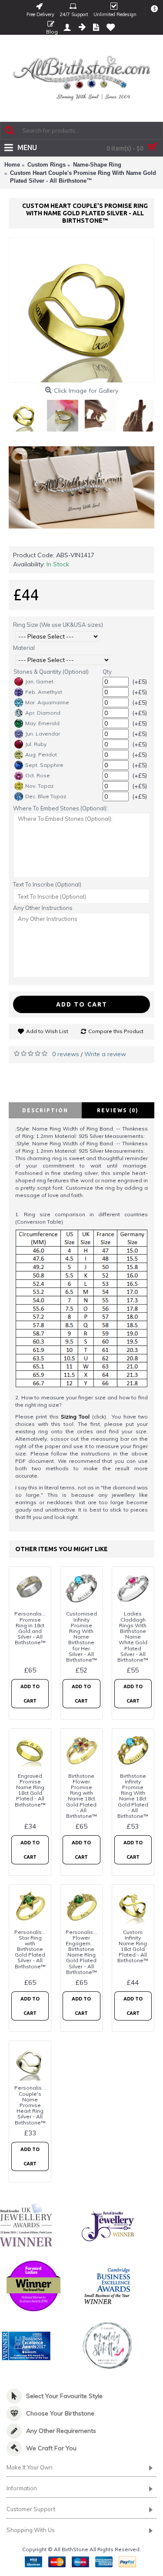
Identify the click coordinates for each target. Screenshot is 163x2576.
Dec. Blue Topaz (46, 796)
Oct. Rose (38, 775)
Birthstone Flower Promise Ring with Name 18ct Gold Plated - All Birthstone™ (81, 1796)
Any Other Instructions (43, 908)
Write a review (105, 1054)
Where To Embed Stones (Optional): (60, 808)
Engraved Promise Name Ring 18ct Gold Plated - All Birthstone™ (30, 1790)
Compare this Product (116, 1031)
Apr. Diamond (43, 713)
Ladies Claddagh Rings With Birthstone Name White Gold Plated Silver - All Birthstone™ (133, 1637)
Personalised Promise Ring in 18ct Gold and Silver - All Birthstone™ (32, 1628)
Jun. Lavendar (43, 734)
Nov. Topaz (40, 786)
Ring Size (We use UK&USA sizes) (58, 625)
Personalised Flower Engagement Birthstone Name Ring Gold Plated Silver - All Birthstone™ (83, 1952)
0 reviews (66, 1054)
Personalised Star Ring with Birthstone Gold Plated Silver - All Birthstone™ (32, 1949)
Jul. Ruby (36, 744)
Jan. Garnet (39, 681)
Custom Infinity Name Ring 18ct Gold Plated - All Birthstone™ (133, 1946)
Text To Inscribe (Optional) (47, 884)
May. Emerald (42, 723)
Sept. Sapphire (44, 765)
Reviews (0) (118, 1110)
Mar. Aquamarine (47, 702)
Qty (107, 672)
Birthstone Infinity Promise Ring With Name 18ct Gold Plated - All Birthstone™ (133, 1796)
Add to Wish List (47, 1031)
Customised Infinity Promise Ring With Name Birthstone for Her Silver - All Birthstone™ (81, 1637)
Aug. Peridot (41, 754)
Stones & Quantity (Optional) (51, 672)
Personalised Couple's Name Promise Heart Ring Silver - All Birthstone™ (32, 2105)
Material (24, 648)
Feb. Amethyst (44, 692)
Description (45, 1110)
